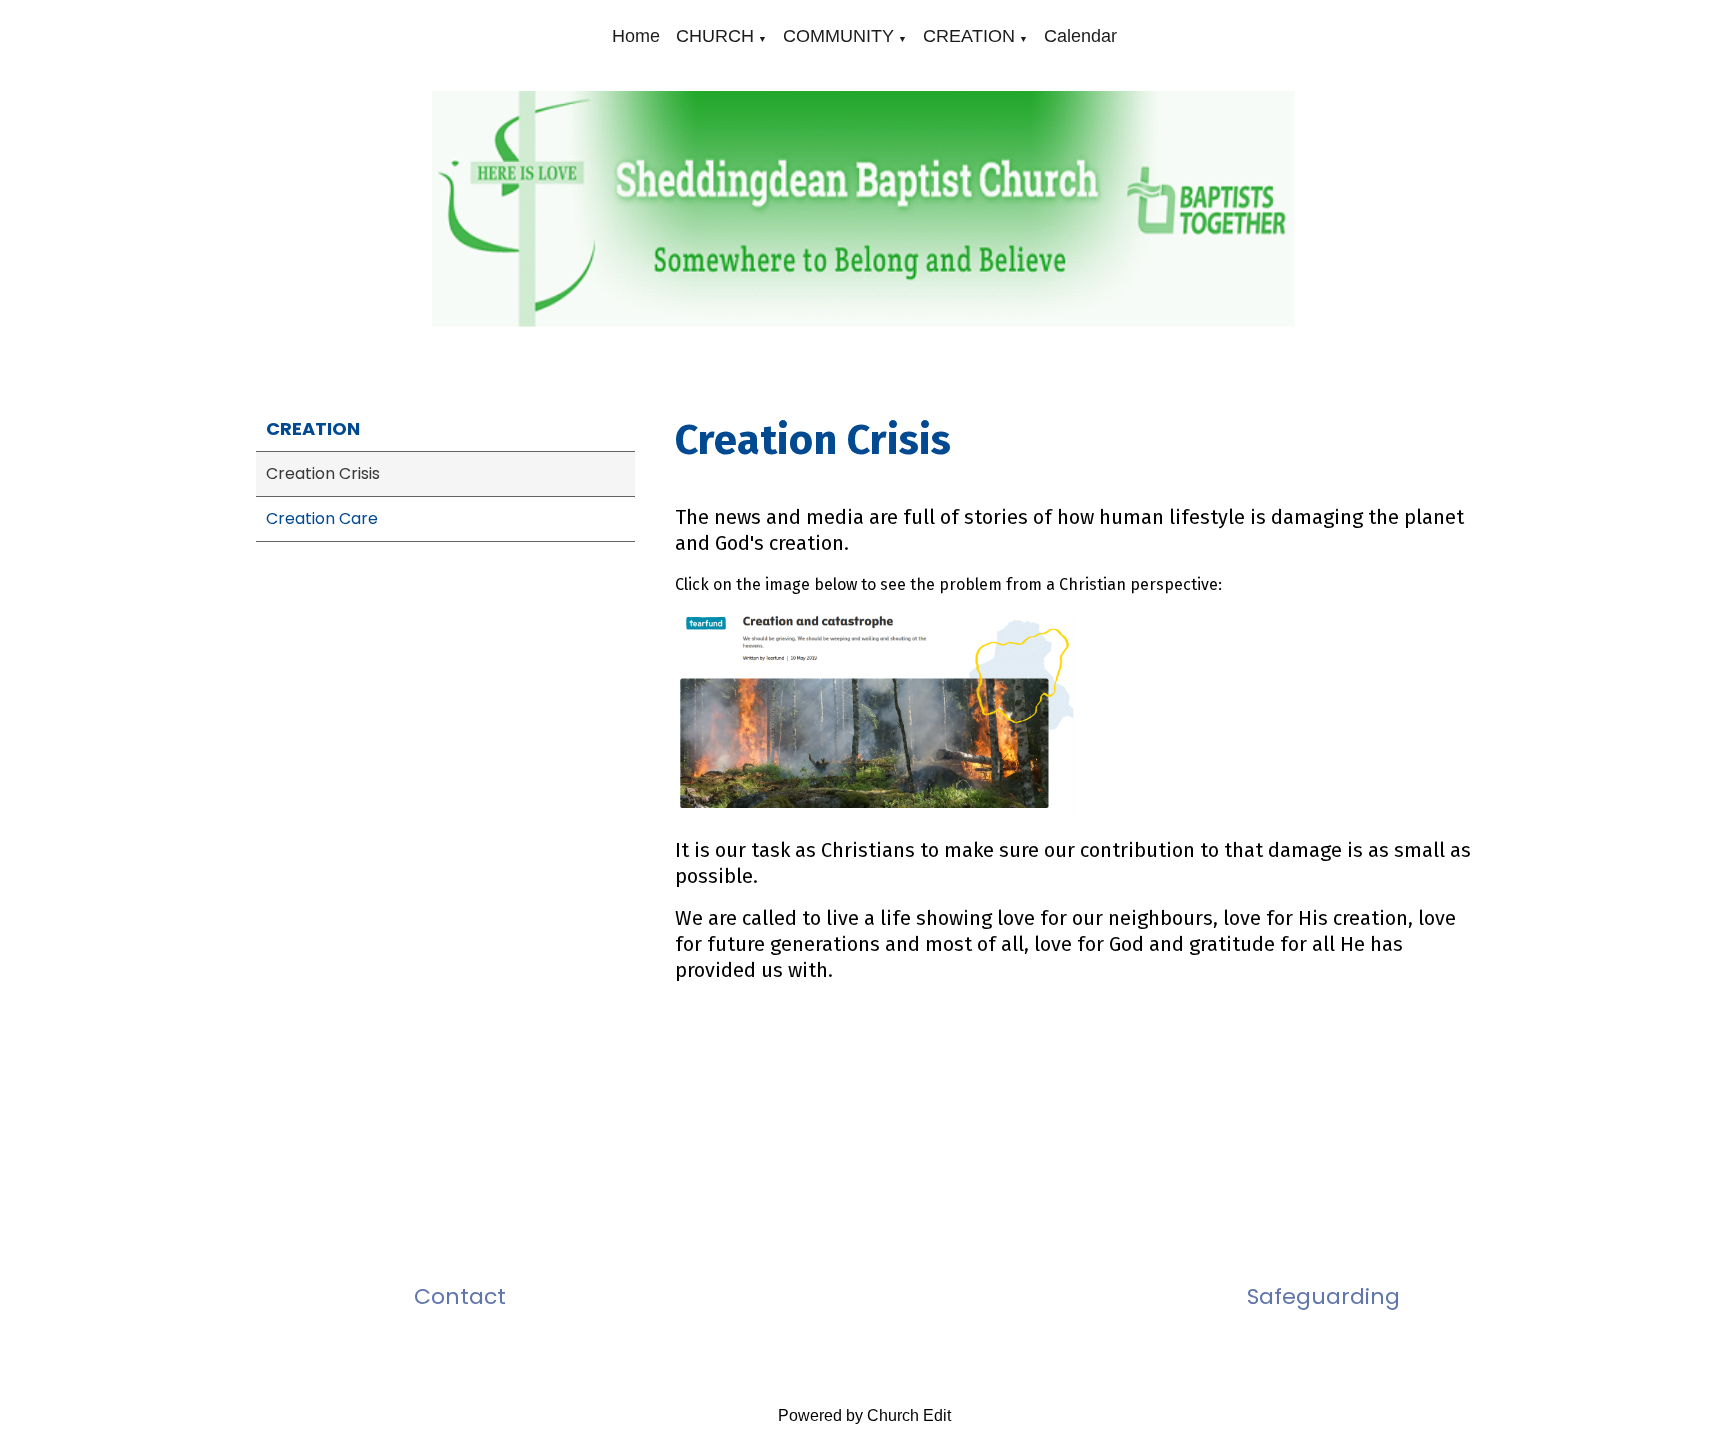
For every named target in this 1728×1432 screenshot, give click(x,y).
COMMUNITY (838, 36)
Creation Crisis (323, 473)
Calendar (1080, 36)
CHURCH (715, 36)
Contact (460, 1296)
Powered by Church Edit (864, 1415)
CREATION (969, 36)
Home (636, 36)
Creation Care (322, 518)
